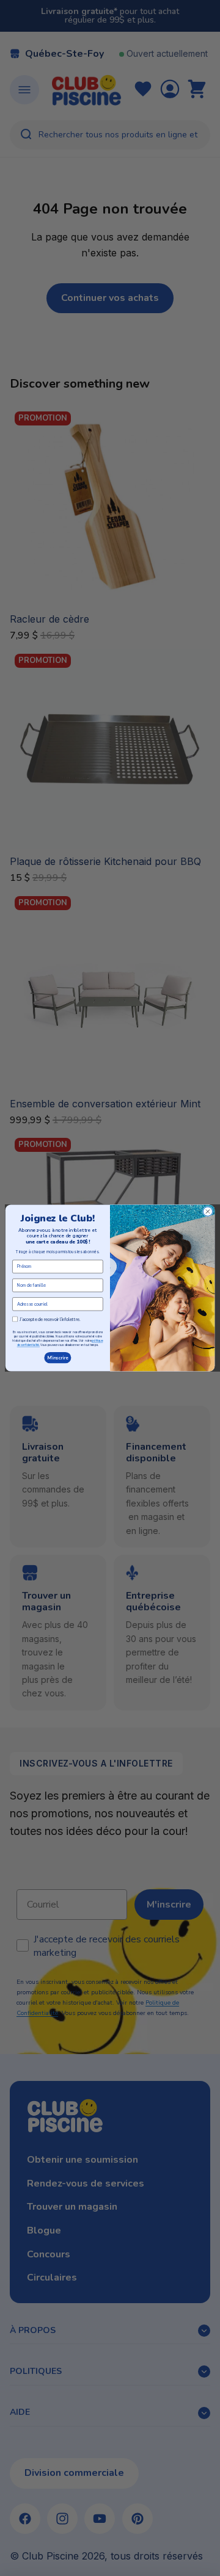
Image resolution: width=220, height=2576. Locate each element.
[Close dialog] (207, 1211)
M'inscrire (58, 1358)
